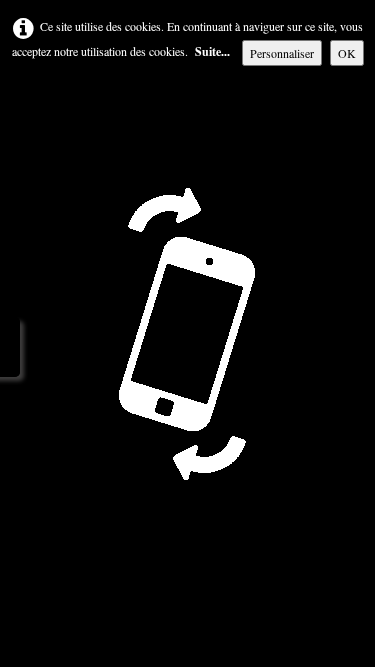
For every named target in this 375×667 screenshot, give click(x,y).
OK (347, 53)
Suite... (212, 51)
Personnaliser (282, 53)
